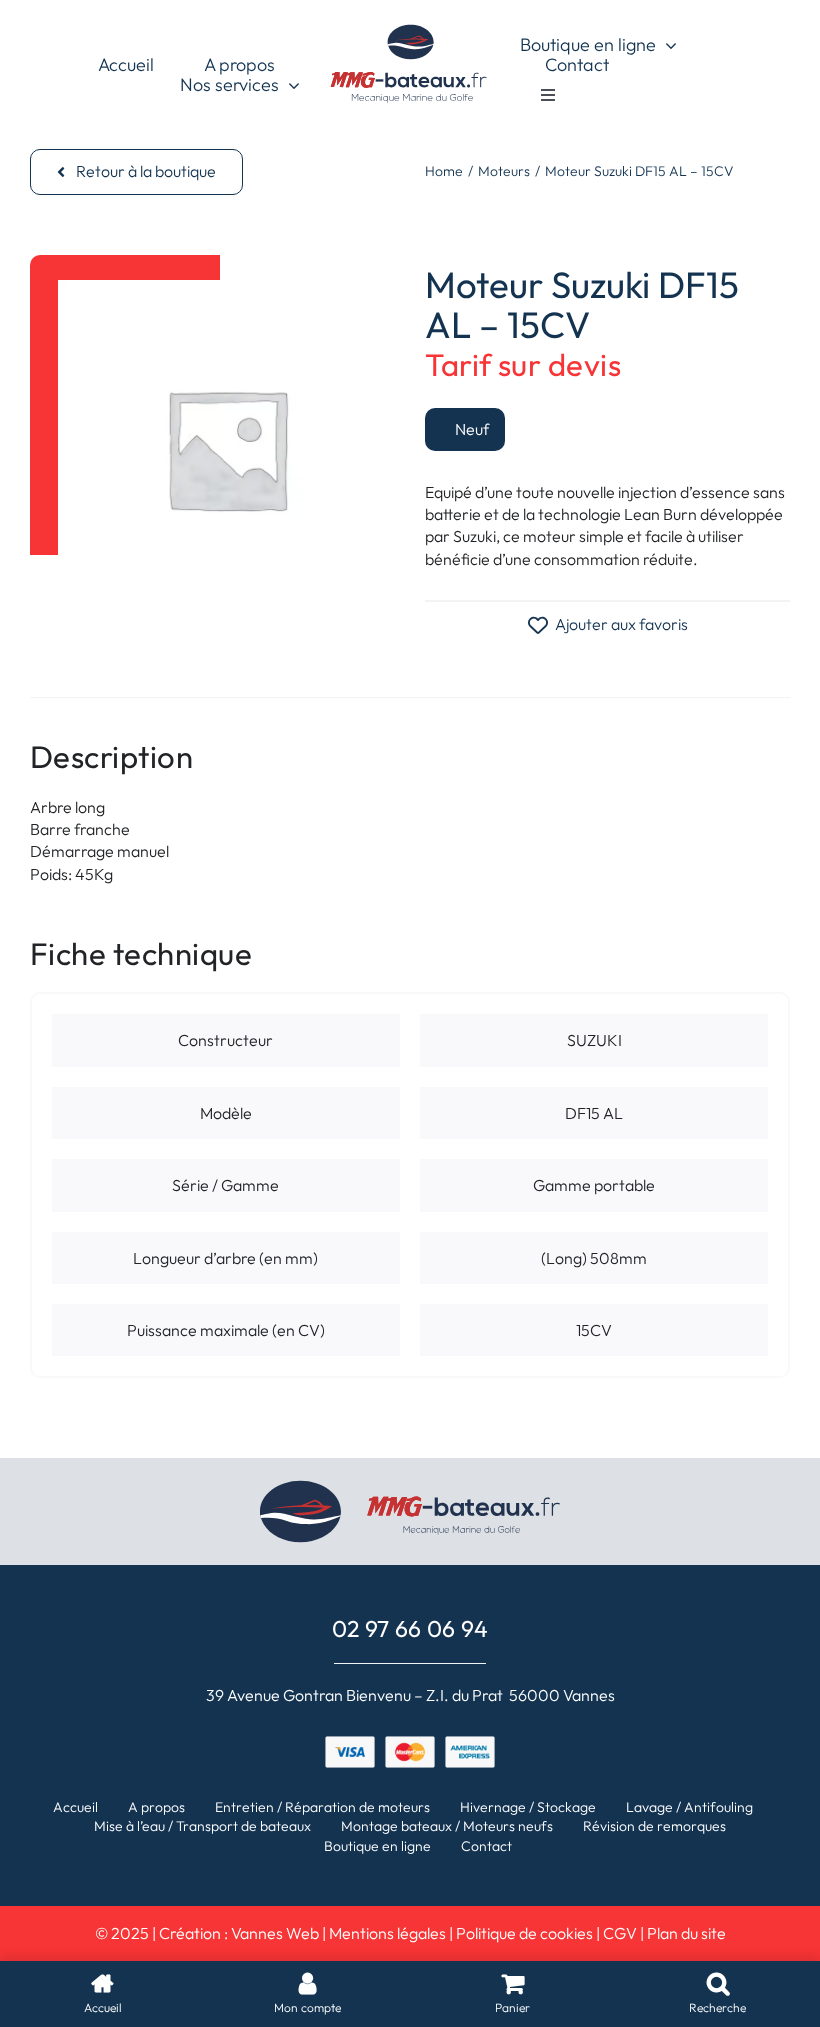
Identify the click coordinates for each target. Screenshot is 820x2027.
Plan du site (686, 1933)
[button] (136, 172)
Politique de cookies (524, 1933)
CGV (620, 1933)
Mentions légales (387, 1933)
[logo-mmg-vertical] (409, 28)
